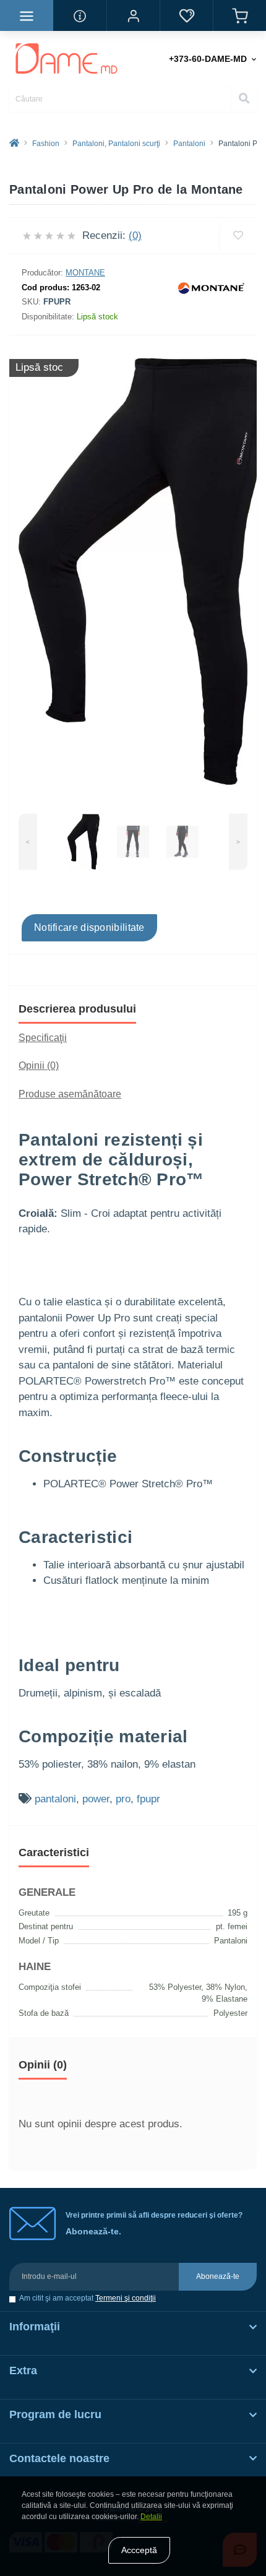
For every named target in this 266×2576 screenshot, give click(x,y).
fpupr (148, 1799)
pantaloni (55, 1799)
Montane (85, 273)
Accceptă (139, 2550)
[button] (133, 15)
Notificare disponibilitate (89, 927)
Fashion (46, 144)
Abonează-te (218, 2276)
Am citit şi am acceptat (88, 2298)
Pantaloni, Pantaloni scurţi (116, 144)
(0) (135, 236)
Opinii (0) (39, 1065)
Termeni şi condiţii (126, 2298)
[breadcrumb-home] (14, 144)
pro (123, 1799)
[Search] (244, 99)
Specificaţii (43, 1038)
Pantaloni (189, 144)
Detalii (151, 2517)
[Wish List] (186, 15)
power (96, 1799)
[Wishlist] (238, 236)
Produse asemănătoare (70, 1094)
